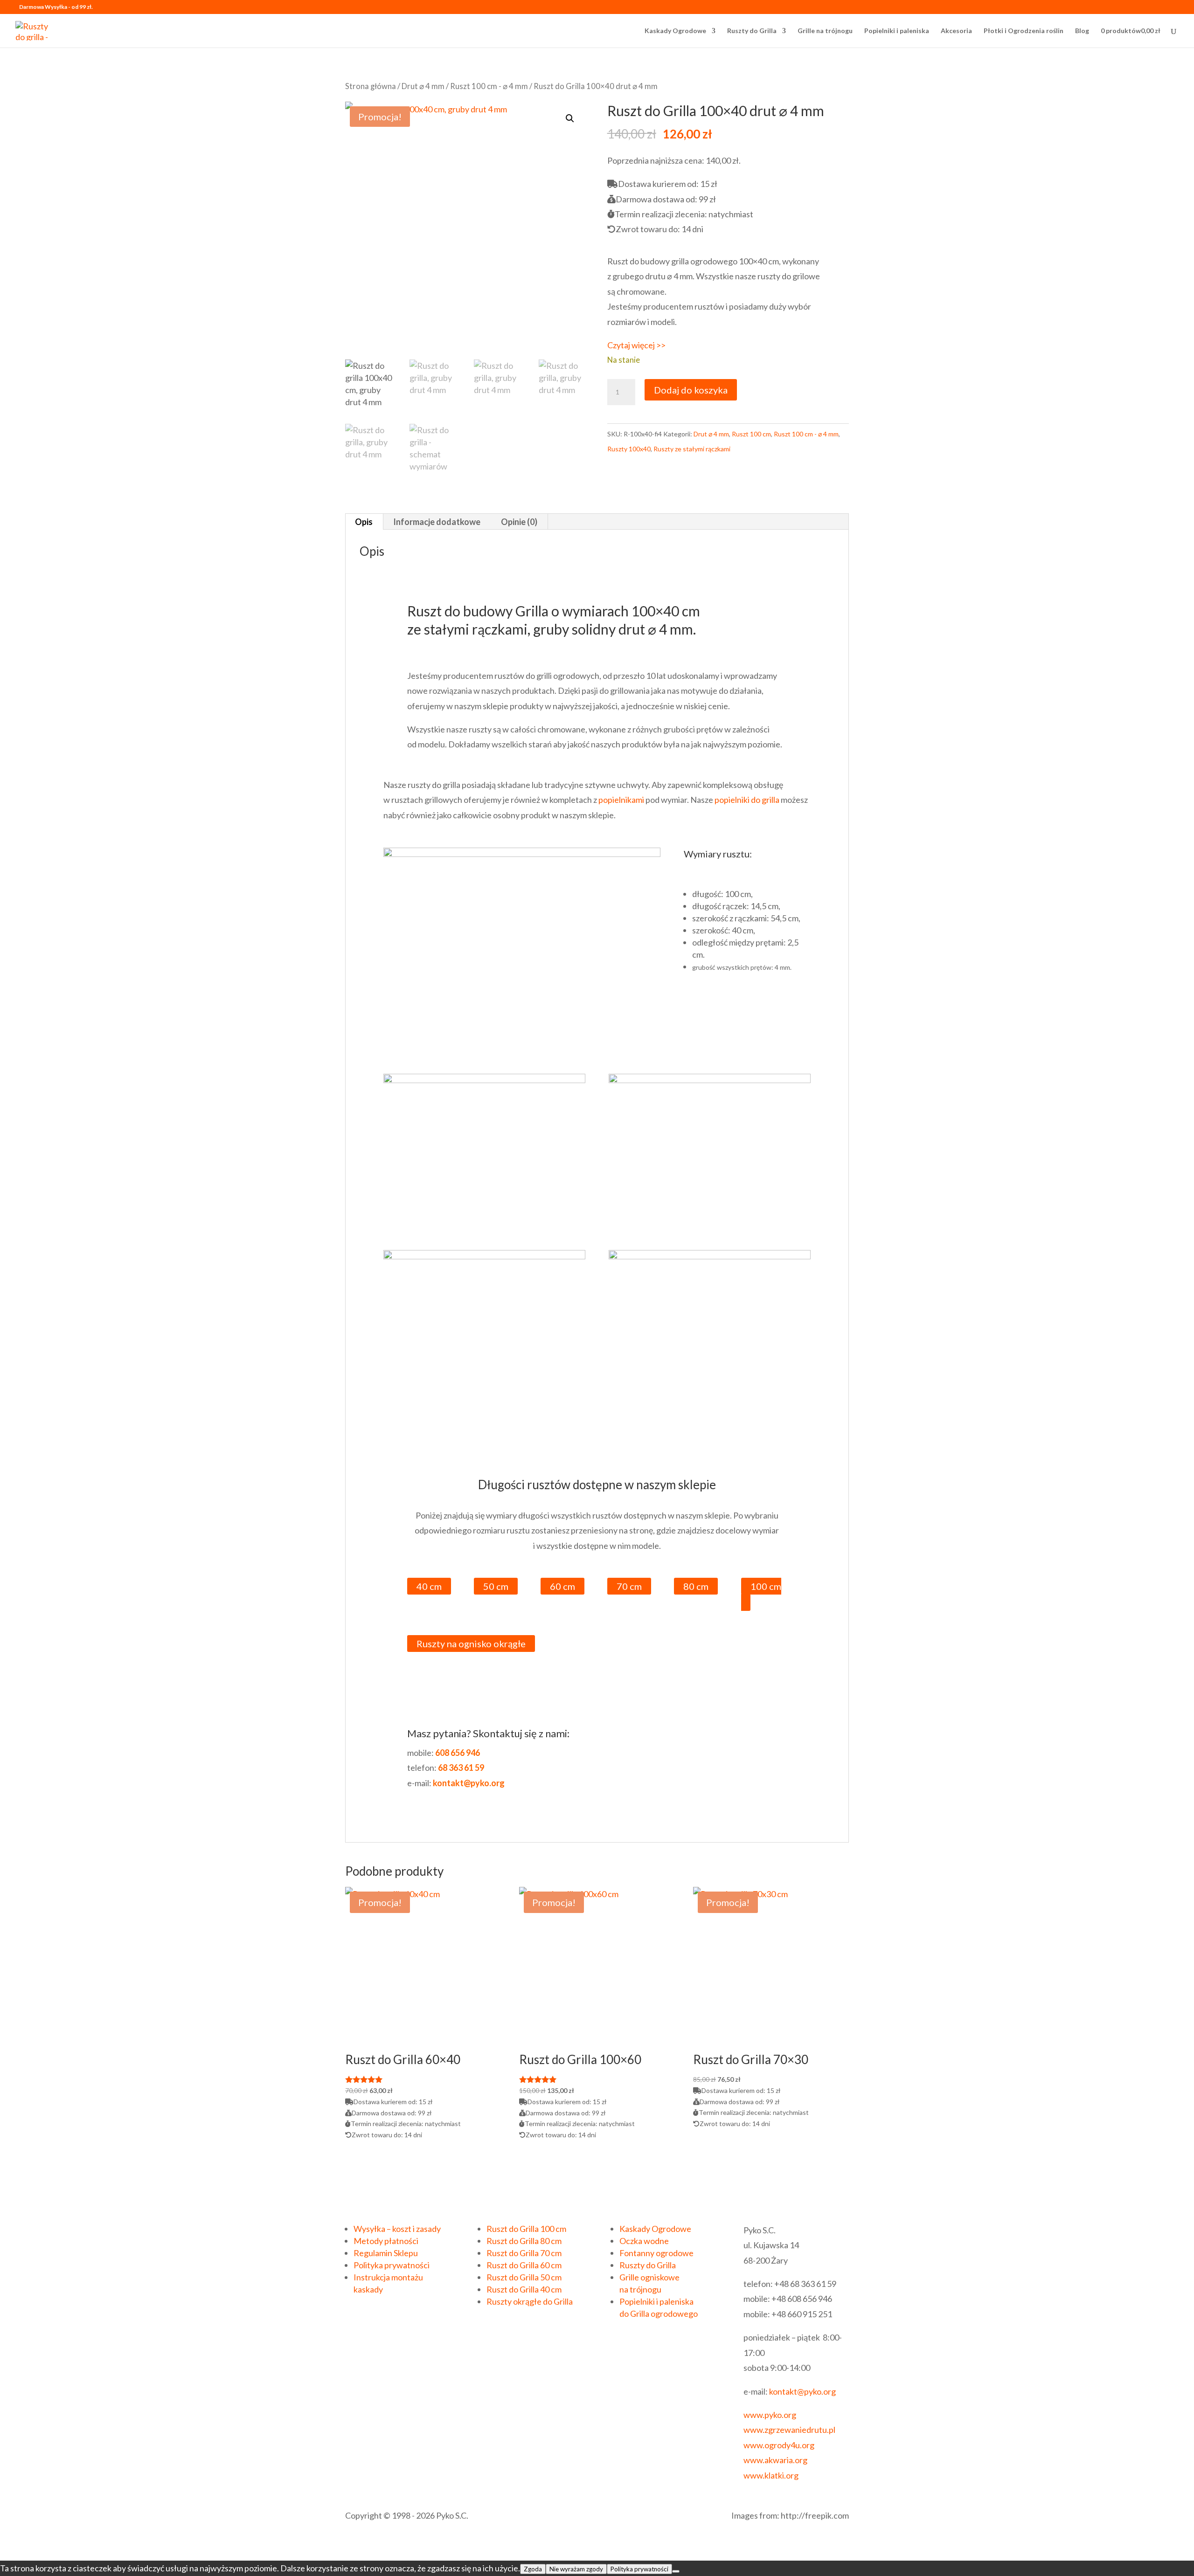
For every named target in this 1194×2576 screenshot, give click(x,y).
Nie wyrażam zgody (576, 2569)
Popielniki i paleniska (897, 31)
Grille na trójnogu (825, 31)
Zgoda (533, 2569)
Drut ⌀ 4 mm (423, 86)
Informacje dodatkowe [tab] (437, 522)
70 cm (629, 1586)
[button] (570, 118)
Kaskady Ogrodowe (675, 31)
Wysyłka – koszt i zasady (397, 2229)
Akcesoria (956, 31)
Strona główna (371, 86)
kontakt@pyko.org (802, 2391)
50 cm (496, 1586)
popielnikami (621, 800)
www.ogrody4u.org (779, 2445)
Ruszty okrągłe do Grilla (530, 2301)
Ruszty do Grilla (752, 31)
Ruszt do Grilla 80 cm (524, 2241)
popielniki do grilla (747, 800)
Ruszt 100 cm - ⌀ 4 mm (489, 86)
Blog (1082, 31)
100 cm (766, 1586)
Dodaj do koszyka (691, 390)
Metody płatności (386, 2241)
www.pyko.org (770, 2415)
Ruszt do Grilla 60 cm (524, 2265)
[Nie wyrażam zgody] (676, 2571)
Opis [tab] (364, 522)
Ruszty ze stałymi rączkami (692, 449)
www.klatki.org (771, 2475)
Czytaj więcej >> (636, 345)
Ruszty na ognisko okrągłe (471, 1644)
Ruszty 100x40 (629, 449)
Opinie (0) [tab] (519, 522)
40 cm (429, 1586)
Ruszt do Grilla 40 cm (524, 2289)
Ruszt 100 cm (751, 434)
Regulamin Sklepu (386, 2253)
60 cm (562, 1586)
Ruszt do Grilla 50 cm (524, 2277)
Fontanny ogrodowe (656, 2253)
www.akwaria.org (775, 2460)
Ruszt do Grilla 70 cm (524, 2253)
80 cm (696, 1586)
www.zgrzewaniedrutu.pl (789, 2430)
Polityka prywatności (392, 2265)
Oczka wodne (644, 2241)
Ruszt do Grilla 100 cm (526, 2229)
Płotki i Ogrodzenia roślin (1024, 31)
